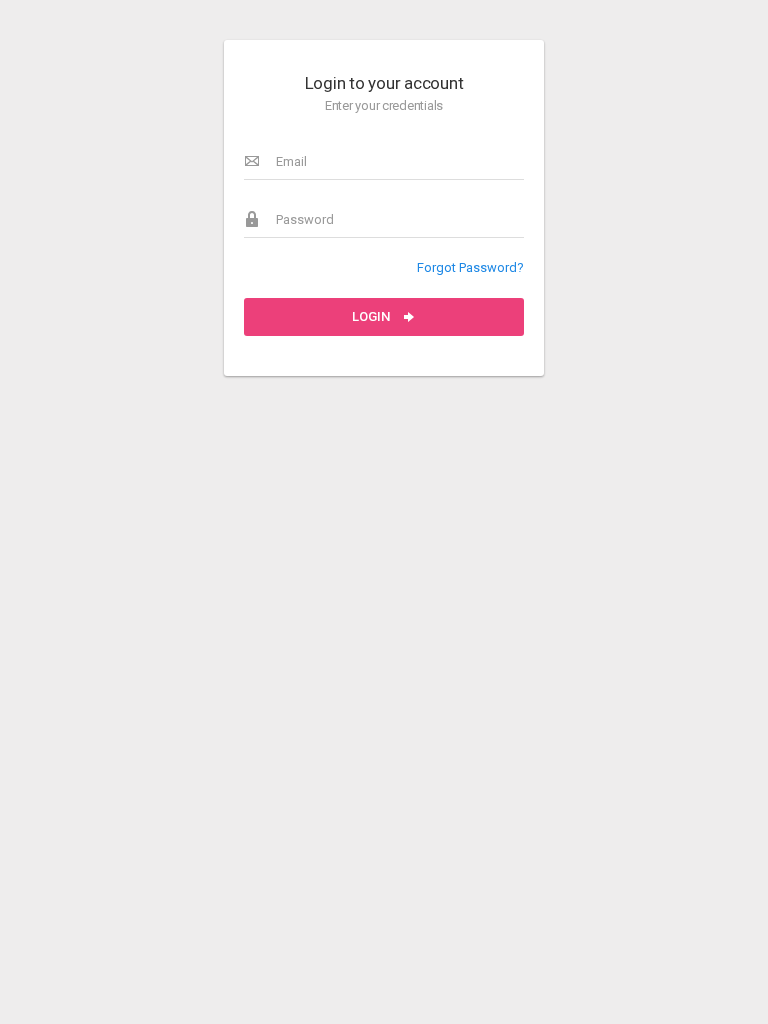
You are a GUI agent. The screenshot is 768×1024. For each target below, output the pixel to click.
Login (372, 316)
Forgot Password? (470, 267)
